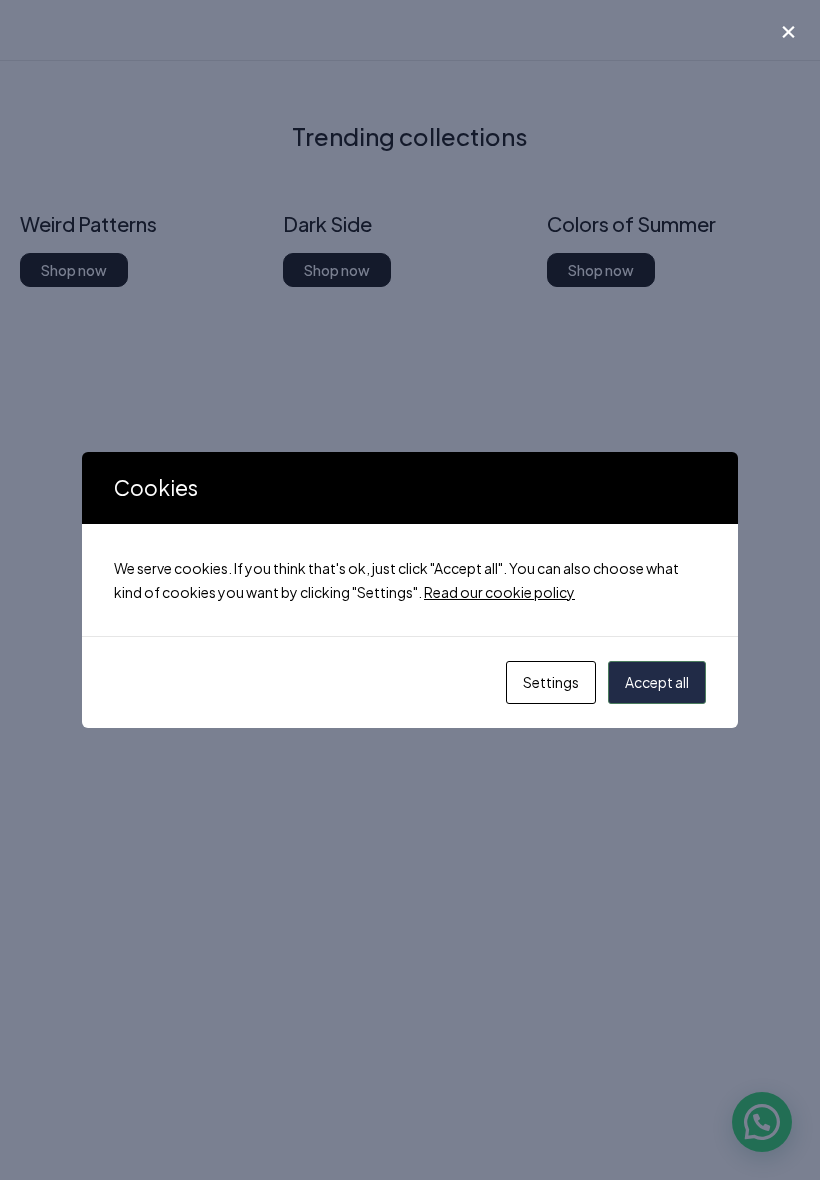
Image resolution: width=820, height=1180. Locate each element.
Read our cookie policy (499, 592)
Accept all (657, 682)
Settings (551, 682)
